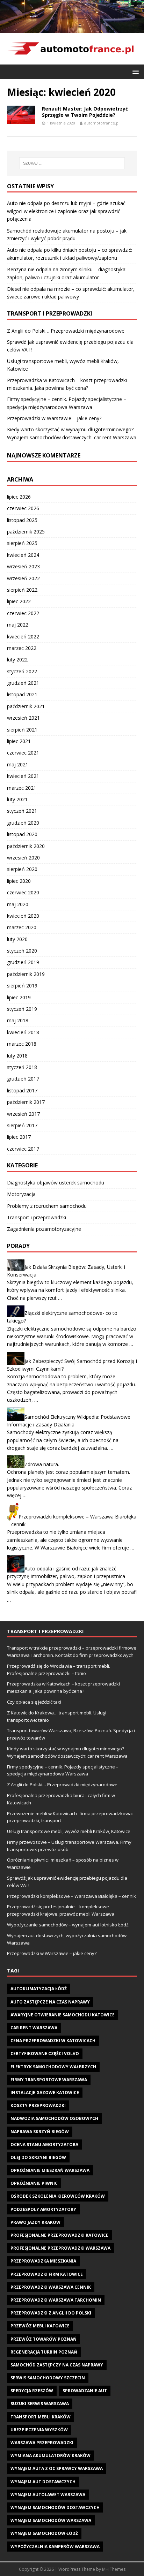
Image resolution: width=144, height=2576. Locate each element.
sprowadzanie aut (85, 2391)
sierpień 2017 (22, 1125)
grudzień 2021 (23, 683)
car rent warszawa (34, 2028)
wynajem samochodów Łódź (44, 2533)
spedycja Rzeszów (32, 2391)
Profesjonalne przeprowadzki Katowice (59, 2235)
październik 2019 (26, 974)
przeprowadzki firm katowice (47, 2274)
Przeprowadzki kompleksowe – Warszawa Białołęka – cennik (71, 1896)
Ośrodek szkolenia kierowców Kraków (58, 2196)
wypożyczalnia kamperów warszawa (55, 2547)
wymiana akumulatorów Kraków (51, 2456)
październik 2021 (26, 706)
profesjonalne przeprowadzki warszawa (60, 2248)
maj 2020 (18, 904)
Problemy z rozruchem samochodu (47, 1206)
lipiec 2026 (19, 497)
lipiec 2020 (19, 881)
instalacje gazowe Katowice (45, 2093)
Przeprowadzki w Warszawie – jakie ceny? (54, 418)
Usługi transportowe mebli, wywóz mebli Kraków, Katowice (69, 1831)
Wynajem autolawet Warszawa (48, 2495)
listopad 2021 (22, 694)
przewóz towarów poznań (44, 2339)
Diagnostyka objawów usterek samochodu (56, 1183)
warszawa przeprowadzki (42, 2443)
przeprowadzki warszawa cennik (51, 2287)
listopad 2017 (22, 1090)
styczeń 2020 (22, 951)
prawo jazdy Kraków (35, 2222)
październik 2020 (26, 846)
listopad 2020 (22, 834)
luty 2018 (17, 1056)
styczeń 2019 (22, 1009)
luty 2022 (17, 660)
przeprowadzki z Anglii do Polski (51, 2313)
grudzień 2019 (23, 962)
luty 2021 (17, 799)
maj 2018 (18, 1020)
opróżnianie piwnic (34, 2183)
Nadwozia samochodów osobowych (54, 2118)
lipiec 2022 (19, 601)
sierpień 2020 (22, 869)
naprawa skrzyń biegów (40, 2132)
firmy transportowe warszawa (49, 2080)
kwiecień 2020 (23, 916)
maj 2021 (18, 764)
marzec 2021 (22, 788)
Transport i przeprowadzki (37, 1217)
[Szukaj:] (72, 163)
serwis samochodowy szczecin (48, 2378)
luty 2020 (17, 939)
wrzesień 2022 (23, 578)
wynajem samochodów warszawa (51, 2520)
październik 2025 (26, 532)
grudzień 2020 (23, 823)
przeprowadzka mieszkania (43, 2261)
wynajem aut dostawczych (43, 2482)
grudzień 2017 (23, 1079)
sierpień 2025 (22, 543)
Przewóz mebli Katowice (40, 2326)
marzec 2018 (22, 1044)
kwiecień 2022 (23, 637)
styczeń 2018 (22, 1067)
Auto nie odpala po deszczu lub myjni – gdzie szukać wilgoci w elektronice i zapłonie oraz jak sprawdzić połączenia (66, 211)
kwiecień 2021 (23, 776)
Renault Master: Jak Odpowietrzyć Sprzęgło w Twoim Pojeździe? (85, 112)
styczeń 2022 (22, 671)
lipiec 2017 (19, 1137)
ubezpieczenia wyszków (39, 2430)
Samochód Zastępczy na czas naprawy (57, 2365)
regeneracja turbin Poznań (44, 2352)
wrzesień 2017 (23, 1114)
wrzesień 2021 (23, 718)
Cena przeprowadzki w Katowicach (53, 2041)
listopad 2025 (22, 520)
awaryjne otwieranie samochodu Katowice (63, 2015)
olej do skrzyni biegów (38, 2157)
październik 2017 (26, 1102)
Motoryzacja (21, 1194)
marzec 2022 (22, 648)
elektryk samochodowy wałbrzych (53, 2067)
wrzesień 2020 (23, 858)
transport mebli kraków (41, 2417)
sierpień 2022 (22, 590)
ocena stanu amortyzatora (44, 2145)
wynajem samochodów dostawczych (55, 2507)
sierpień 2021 (22, 730)
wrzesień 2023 (23, 566)
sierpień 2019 (22, 986)
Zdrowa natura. (42, 1464)
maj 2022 (18, 625)
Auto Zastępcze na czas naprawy (50, 2002)
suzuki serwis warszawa (40, 2404)
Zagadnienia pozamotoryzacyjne (44, 1229)
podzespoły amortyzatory (43, 2209)
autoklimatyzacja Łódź (39, 1989)
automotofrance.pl (102, 123)
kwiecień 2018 (23, 1032)
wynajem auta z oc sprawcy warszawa (57, 2468)
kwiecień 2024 (23, 555)
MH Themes (114, 2569)
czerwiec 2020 (23, 892)
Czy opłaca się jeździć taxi (34, 1702)
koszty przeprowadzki (38, 2105)
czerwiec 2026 (23, 508)
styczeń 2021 (22, 811)
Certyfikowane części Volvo (45, 2054)
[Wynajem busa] (72, 29)
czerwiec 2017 (23, 1149)
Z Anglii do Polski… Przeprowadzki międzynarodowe (66, 331)
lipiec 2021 (19, 741)
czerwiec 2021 (23, 753)
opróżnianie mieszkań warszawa (50, 2170)
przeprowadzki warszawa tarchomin (56, 2300)
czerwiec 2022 (23, 613)
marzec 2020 (22, 927)
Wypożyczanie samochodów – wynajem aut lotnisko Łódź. (68, 1925)
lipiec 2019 (19, 997)
